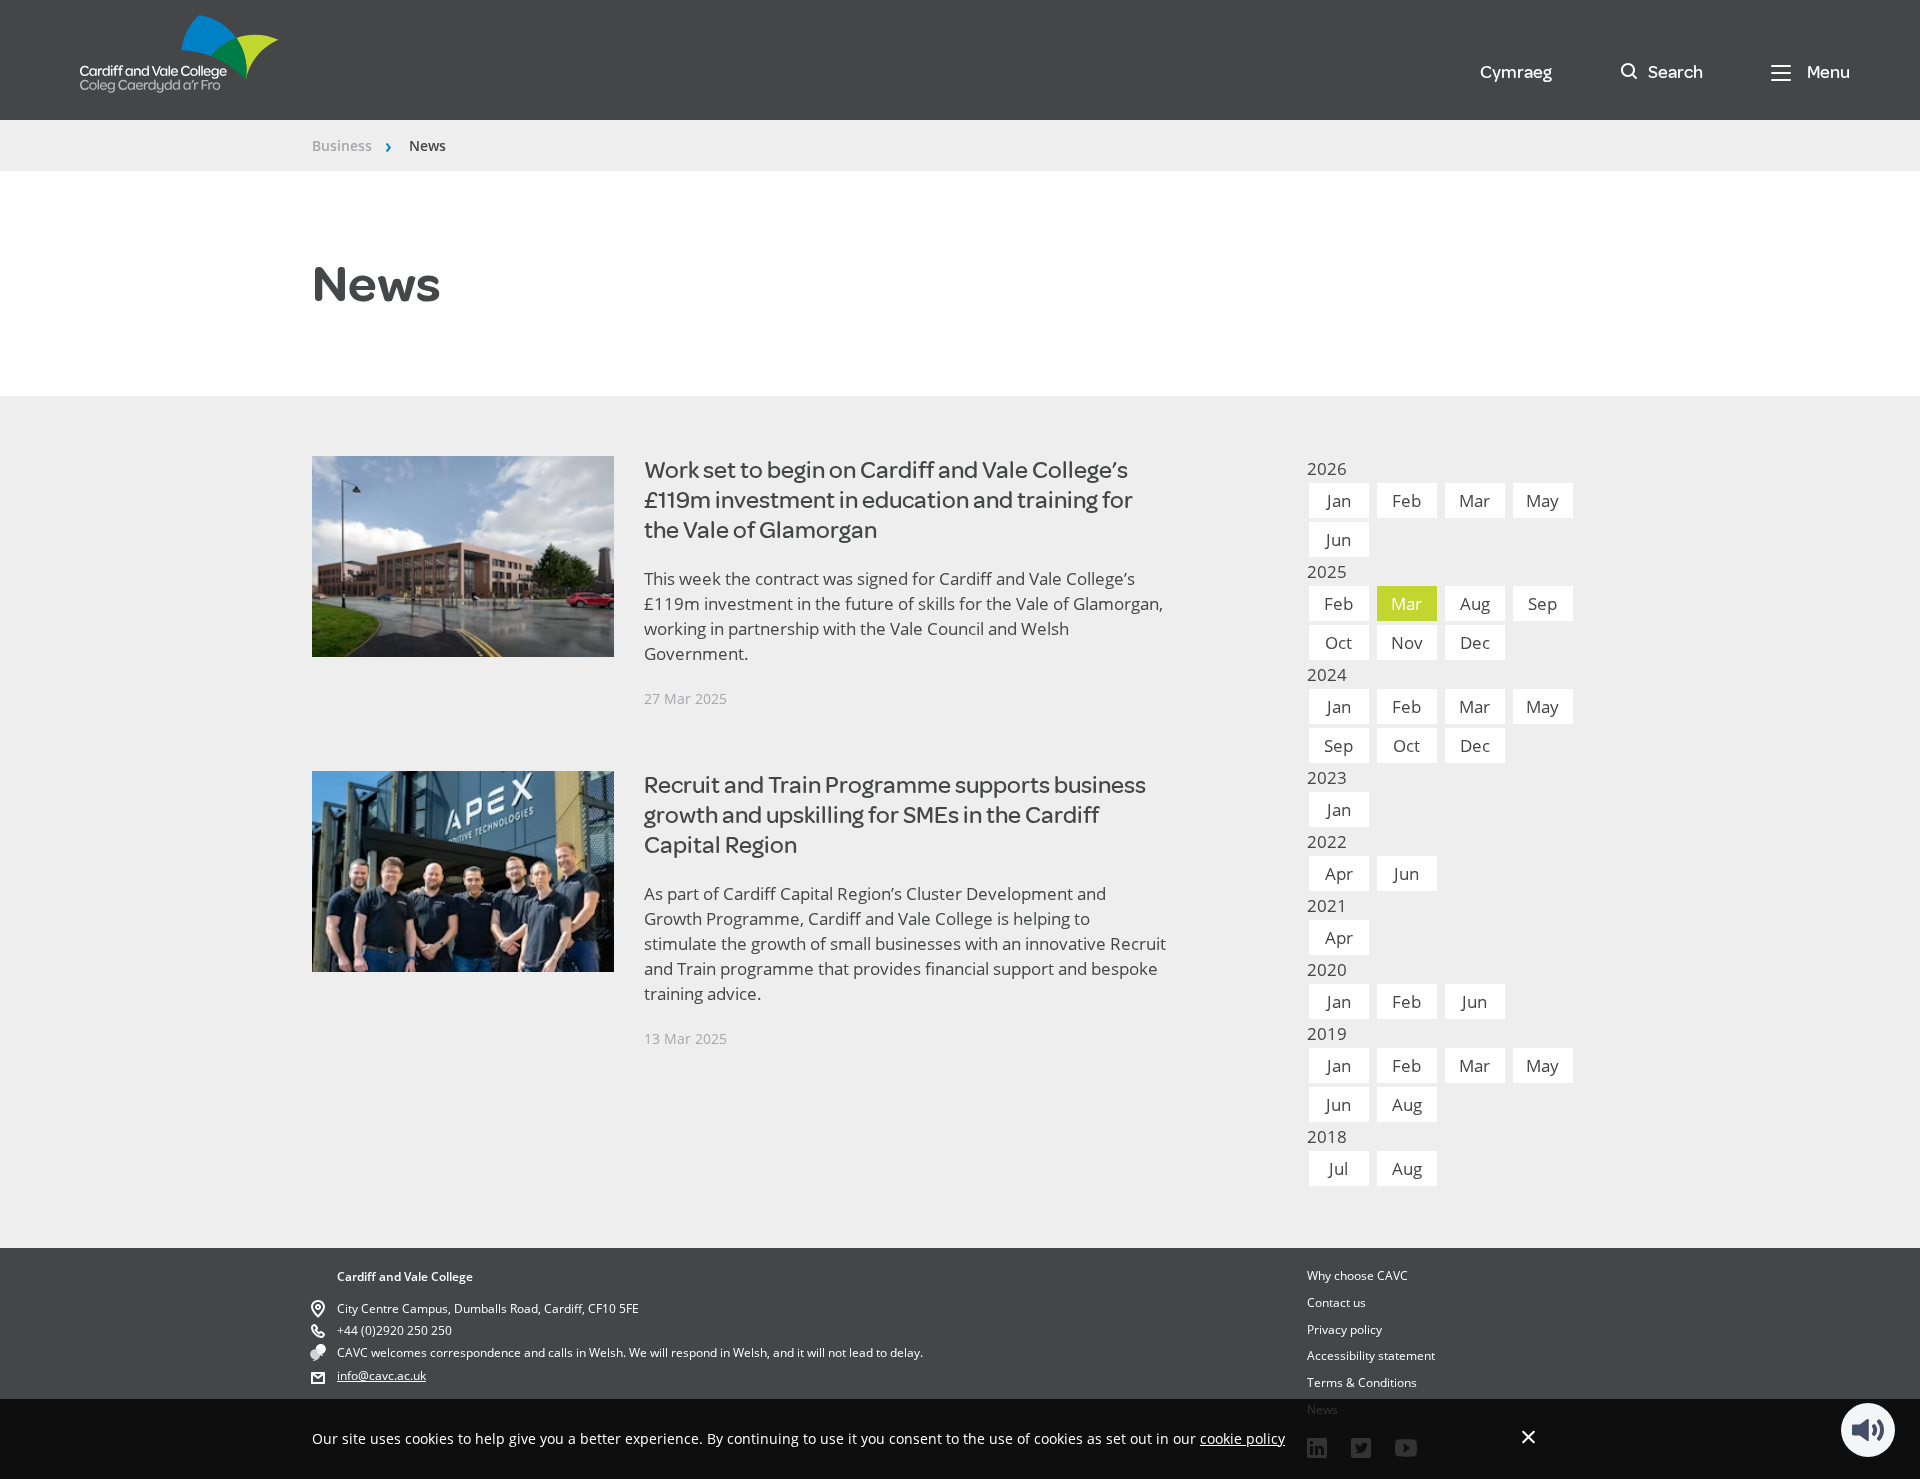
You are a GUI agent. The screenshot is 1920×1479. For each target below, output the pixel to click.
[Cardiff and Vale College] (180, 63)
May (1542, 500)
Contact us (1336, 1302)
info (347, 1375)
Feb (1406, 500)
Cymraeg (1516, 72)
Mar (1474, 500)
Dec (1475, 642)
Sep (1542, 603)
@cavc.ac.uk (392, 1375)
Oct (1338, 642)
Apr (1339, 873)
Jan (1339, 500)
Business (342, 145)
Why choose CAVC (1357, 1275)
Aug (1475, 603)
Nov (1407, 642)
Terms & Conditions (1362, 1382)
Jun (1338, 539)
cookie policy (1242, 1438)
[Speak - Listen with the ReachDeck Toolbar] (1868, 1430)
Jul (1338, 1168)
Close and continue (1528, 1436)
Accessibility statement (1371, 1355)
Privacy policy (1344, 1329)
